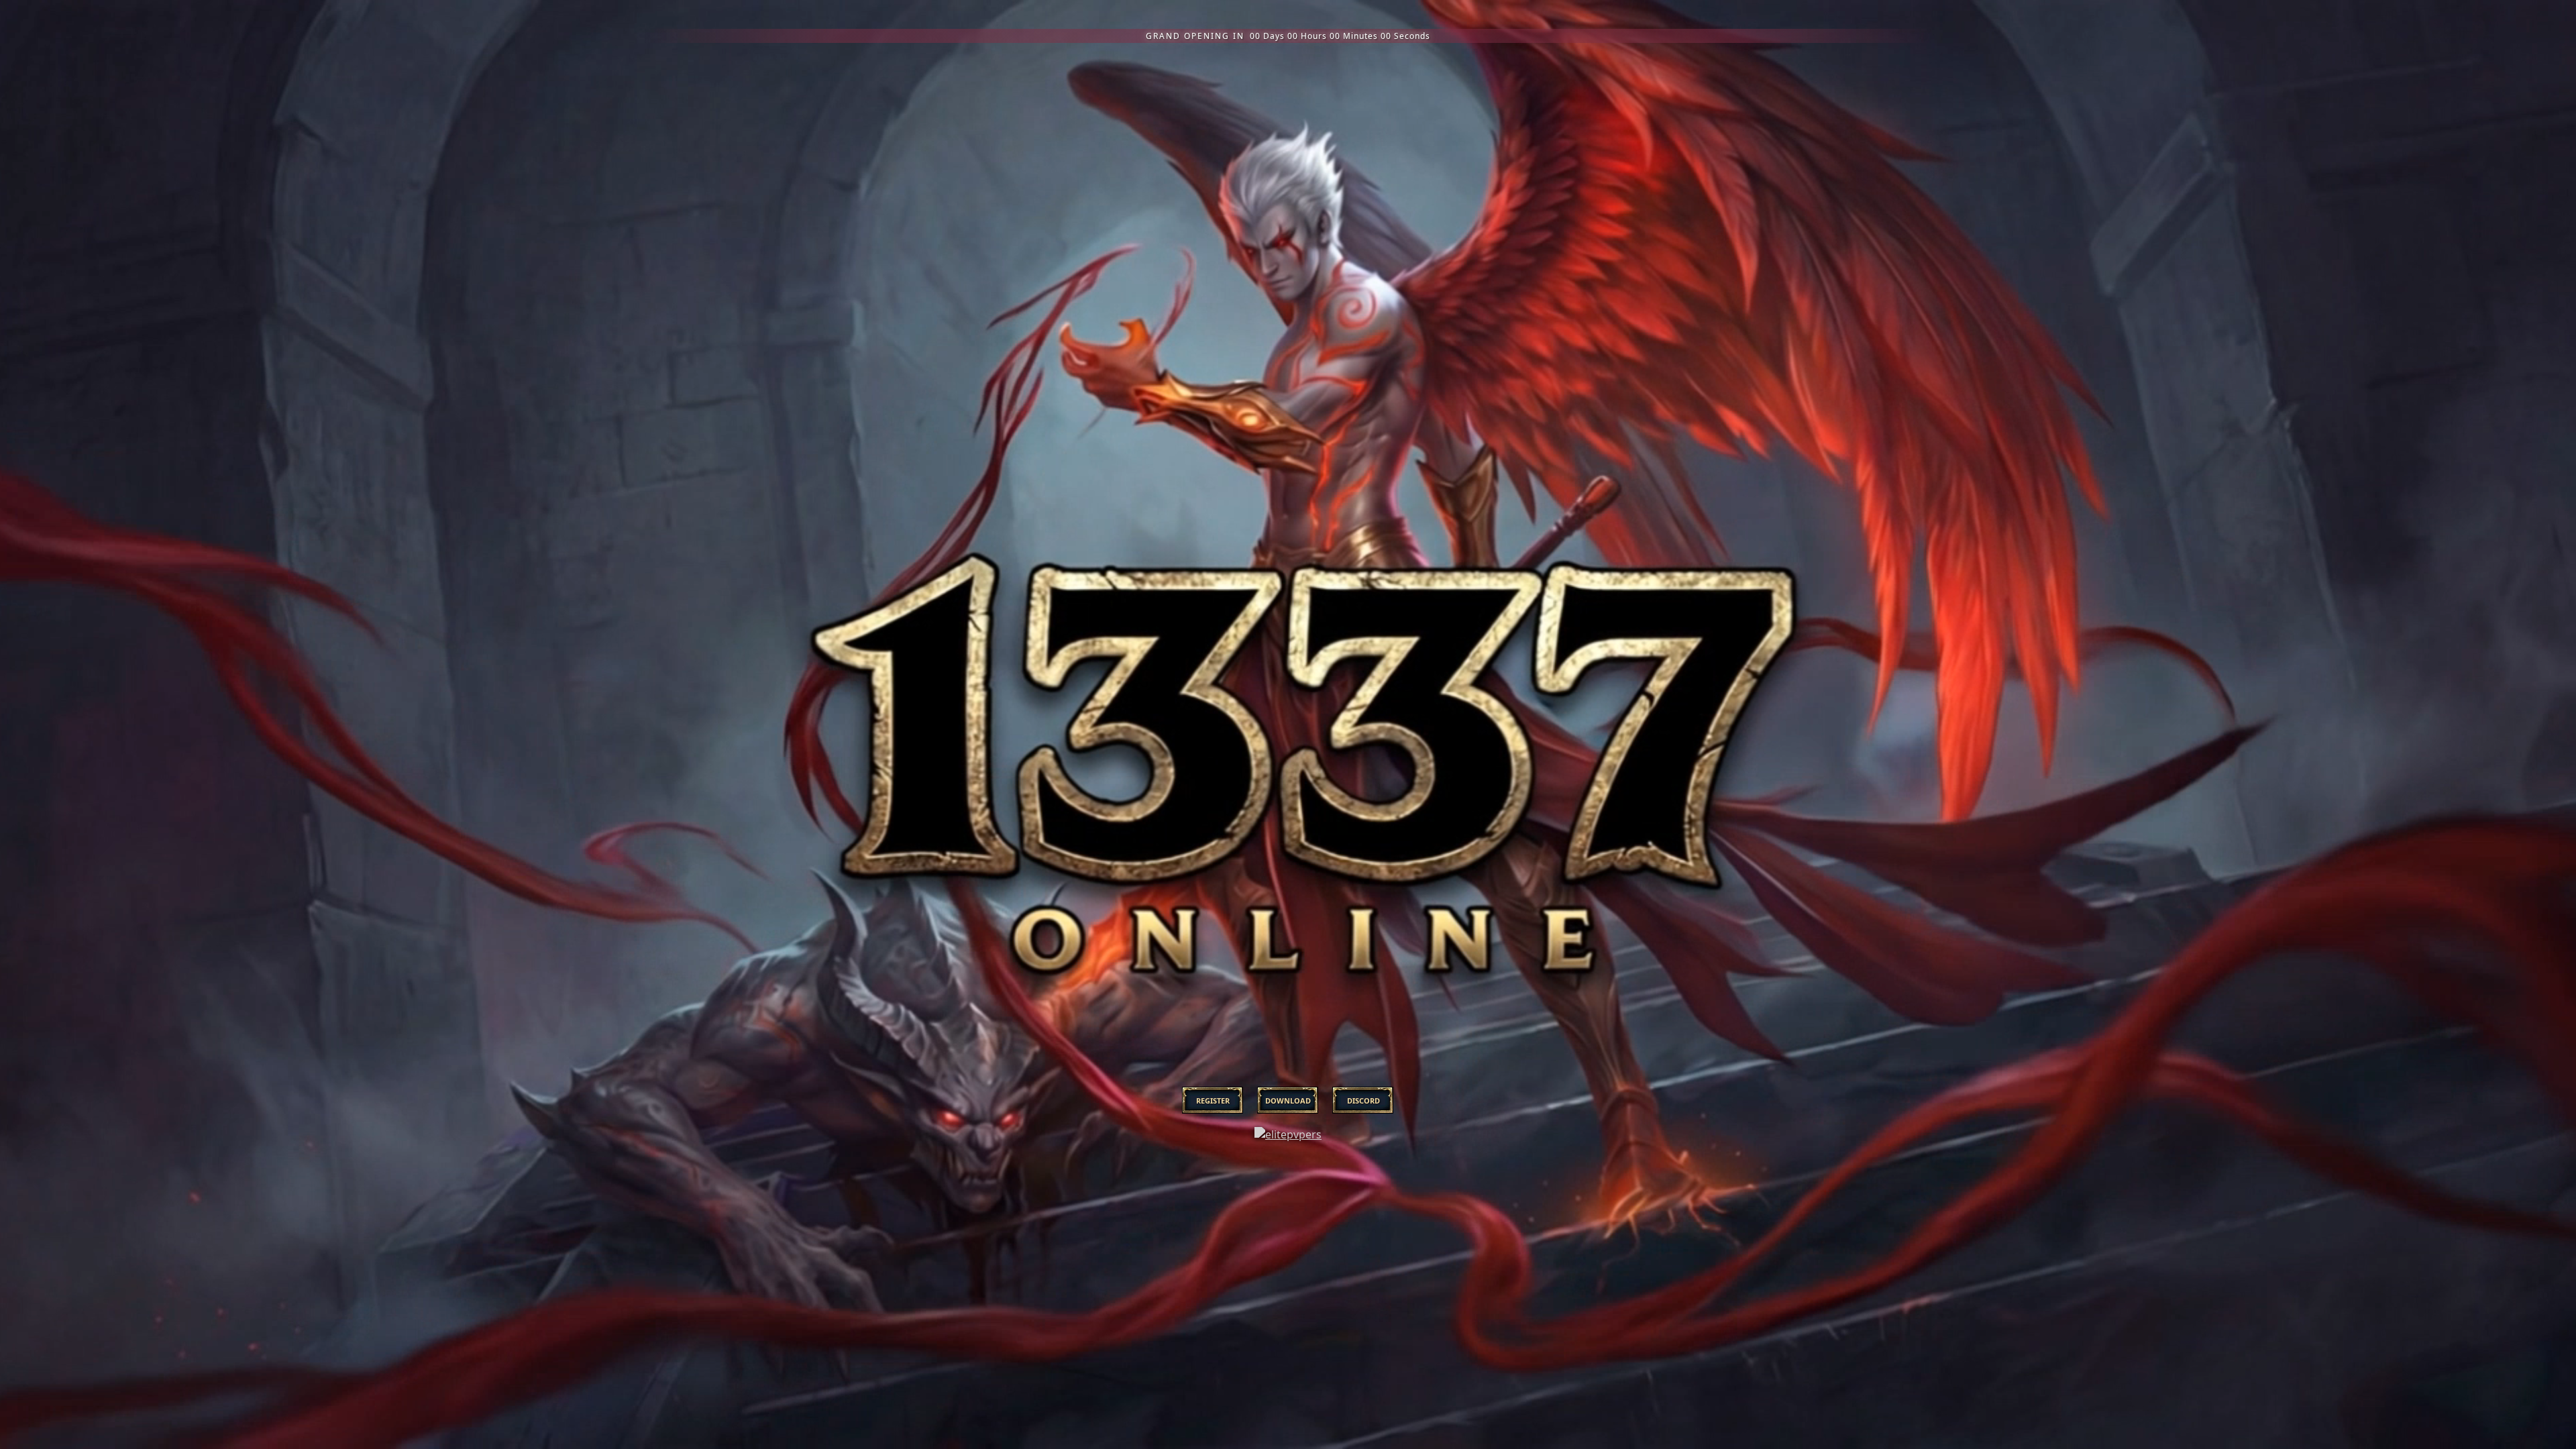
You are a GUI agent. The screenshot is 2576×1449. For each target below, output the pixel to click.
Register (1213, 1101)
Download (1288, 1101)
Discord (1363, 1101)
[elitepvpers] (1288, 1147)
